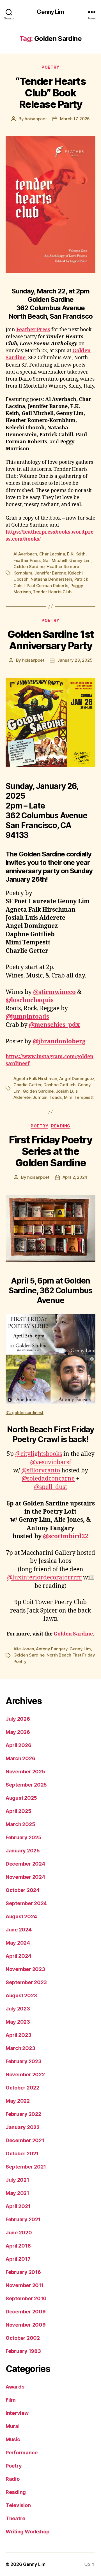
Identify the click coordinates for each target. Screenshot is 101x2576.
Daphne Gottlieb (59, 1085)
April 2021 (18, 2206)
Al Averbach (25, 554)
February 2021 (23, 2219)
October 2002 (23, 2338)
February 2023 (24, 2061)
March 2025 (20, 1824)
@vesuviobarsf (51, 1462)
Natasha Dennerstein (51, 579)
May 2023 (18, 2022)
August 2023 (21, 1995)
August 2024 (21, 1916)
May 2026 (18, 1732)
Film (11, 2400)
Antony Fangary (52, 1649)
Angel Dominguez (77, 1079)
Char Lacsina (52, 554)
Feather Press (33, 330)
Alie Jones (24, 1649)
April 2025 (18, 1811)
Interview (17, 2413)
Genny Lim (50, 12)
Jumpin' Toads (47, 1097)
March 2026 (20, 1758)
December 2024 (25, 1864)
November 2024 (25, 1877)
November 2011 (25, 2285)
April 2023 (18, 2035)
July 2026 (18, 1719)
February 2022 (23, 2114)
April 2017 (18, 2259)
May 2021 (17, 2193)
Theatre (15, 2518)
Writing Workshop (28, 2532)
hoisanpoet (36, 119)
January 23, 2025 (75, 660)
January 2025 (23, 1851)
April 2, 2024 (75, 1177)
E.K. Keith (76, 554)
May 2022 (18, 2101)
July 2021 (17, 2180)
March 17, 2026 (75, 119)
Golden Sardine (29, 567)
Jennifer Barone (50, 573)
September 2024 (26, 1903)
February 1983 (23, 2351)
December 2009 (26, 2312)
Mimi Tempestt (79, 1097)
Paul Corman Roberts (47, 586)
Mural (13, 2426)
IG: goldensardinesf (25, 1413)
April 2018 (18, 2246)
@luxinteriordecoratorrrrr (44, 1578)
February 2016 (23, 2272)
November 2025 (25, 1772)
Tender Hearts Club (52, 592)
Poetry (50, 67)
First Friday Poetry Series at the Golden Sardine (51, 1151)
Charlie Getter (27, 1085)
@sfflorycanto (41, 1471)
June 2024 (19, 1930)
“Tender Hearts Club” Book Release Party (50, 93)
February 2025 (24, 1837)
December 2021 (25, 2140)
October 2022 (22, 2088)
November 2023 (25, 1969)
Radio (13, 2479)
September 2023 (26, 1982)
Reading (61, 1126)
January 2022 (23, 2127)
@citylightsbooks (39, 1454)
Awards (15, 2387)
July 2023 (18, 2009)
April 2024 (18, 1956)
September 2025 (26, 1785)
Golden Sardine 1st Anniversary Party (50, 640)
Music (13, 2439)
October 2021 (22, 2154)
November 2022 (25, 2075)
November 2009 (26, 2325)
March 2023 (20, 2048)
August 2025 (21, 1798)
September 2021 (26, 2167)
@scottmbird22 (66, 1536)
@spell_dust (50, 1487)
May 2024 (18, 1943)
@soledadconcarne (48, 1479)
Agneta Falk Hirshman (35, 1079)
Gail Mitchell (55, 560)
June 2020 (19, 2233)
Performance (22, 2453)
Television (18, 2505)
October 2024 (23, 1890)
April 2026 (18, 1745)
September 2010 (26, 2298)
